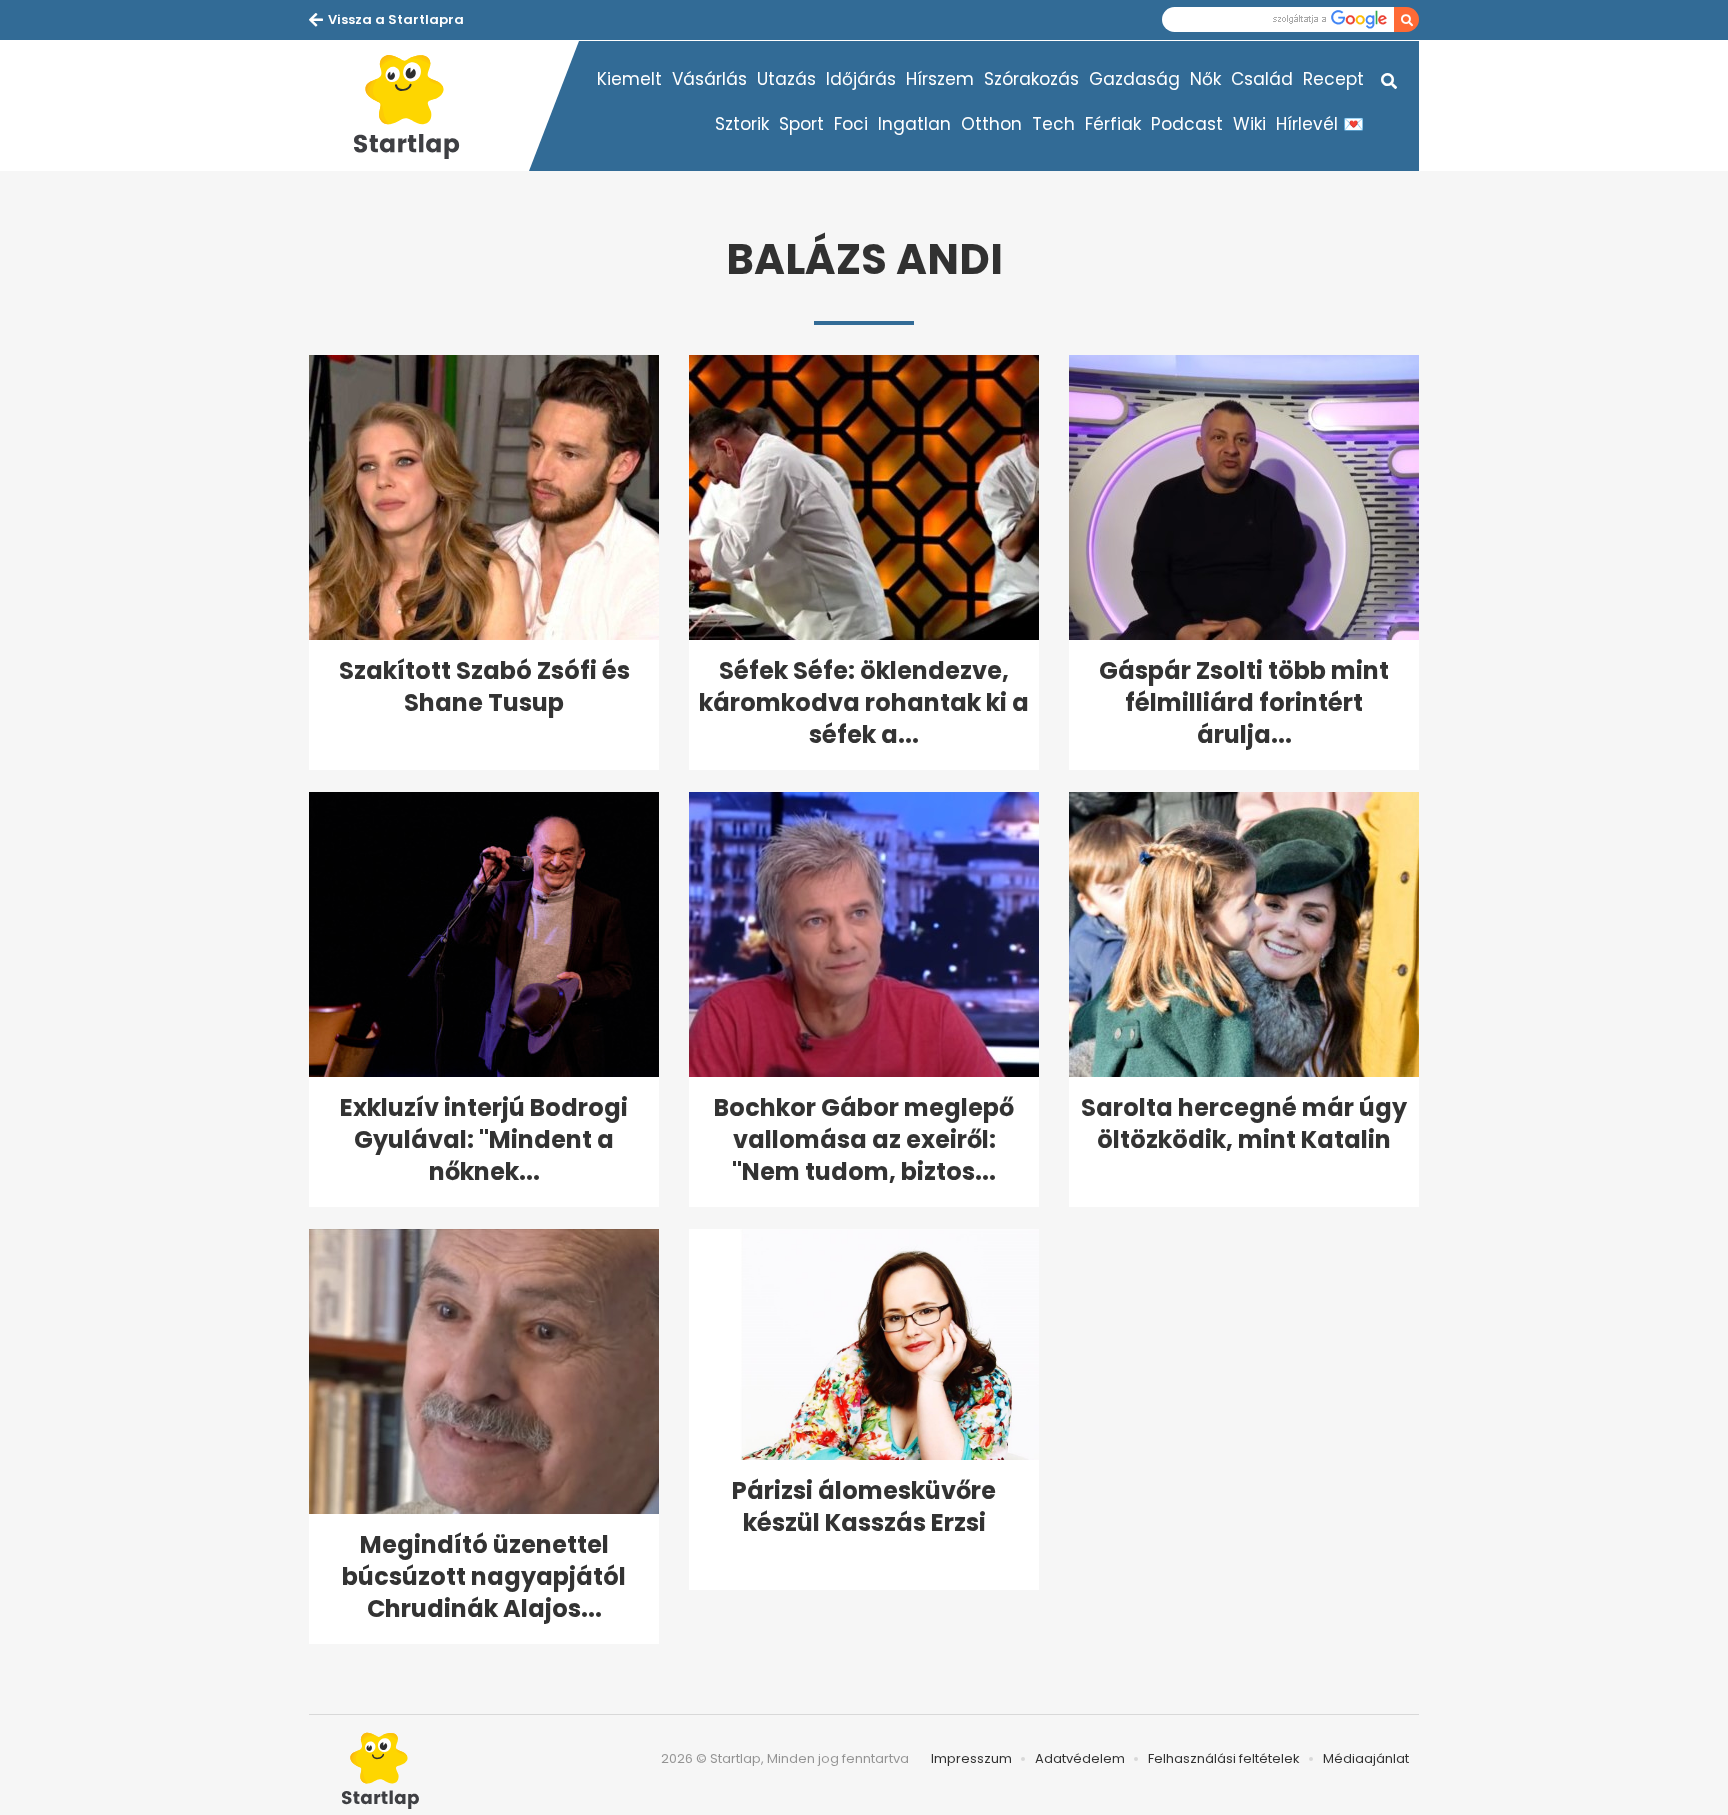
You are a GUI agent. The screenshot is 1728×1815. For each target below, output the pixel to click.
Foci (851, 124)
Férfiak (1113, 124)
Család (1262, 79)
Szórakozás (1031, 79)
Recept (1333, 79)
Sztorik (742, 124)
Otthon (991, 124)
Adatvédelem (1080, 1758)
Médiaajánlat (1366, 1758)
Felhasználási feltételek (1224, 1758)
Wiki (1249, 124)
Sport (801, 124)
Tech (1053, 124)
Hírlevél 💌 (1320, 124)
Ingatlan (914, 124)
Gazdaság (1134, 79)
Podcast (1187, 124)
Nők (1205, 79)
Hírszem (940, 79)
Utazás (786, 79)
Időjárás (861, 79)
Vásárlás (709, 79)
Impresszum (971, 1758)
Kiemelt (629, 79)
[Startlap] (419, 106)
